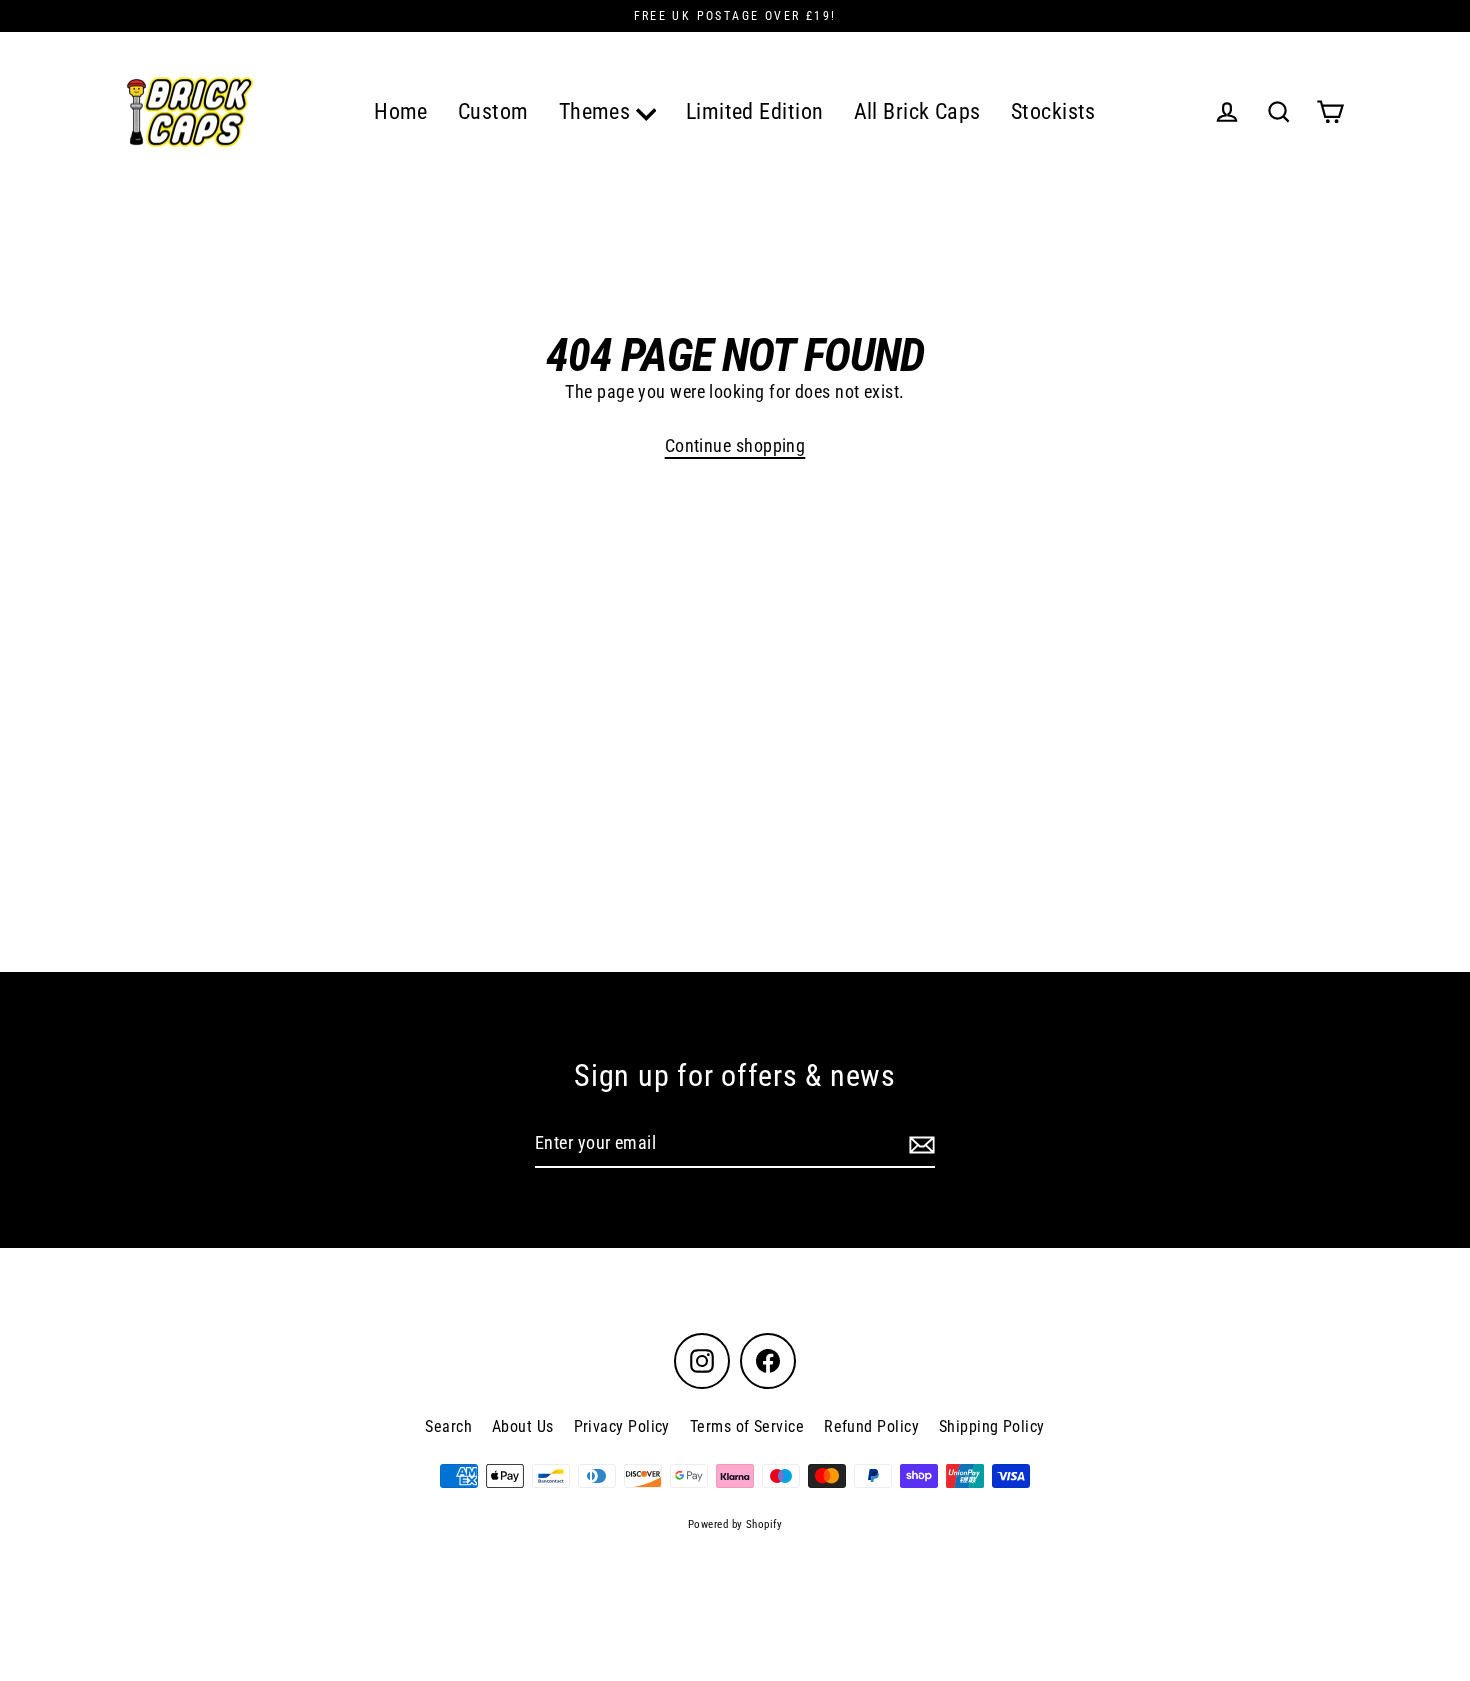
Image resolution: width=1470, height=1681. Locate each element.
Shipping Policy (992, 1426)
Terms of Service (747, 1426)
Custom (493, 111)
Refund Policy (871, 1426)
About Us (523, 1426)
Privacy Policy (622, 1426)
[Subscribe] (919, 1144)
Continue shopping (735, 445)
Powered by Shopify (735, 1524)
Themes (597, 111)
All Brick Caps (917, 111)
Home (401, 111)
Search (448, 1426)
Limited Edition (755, 111)
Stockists (1053, 111)
